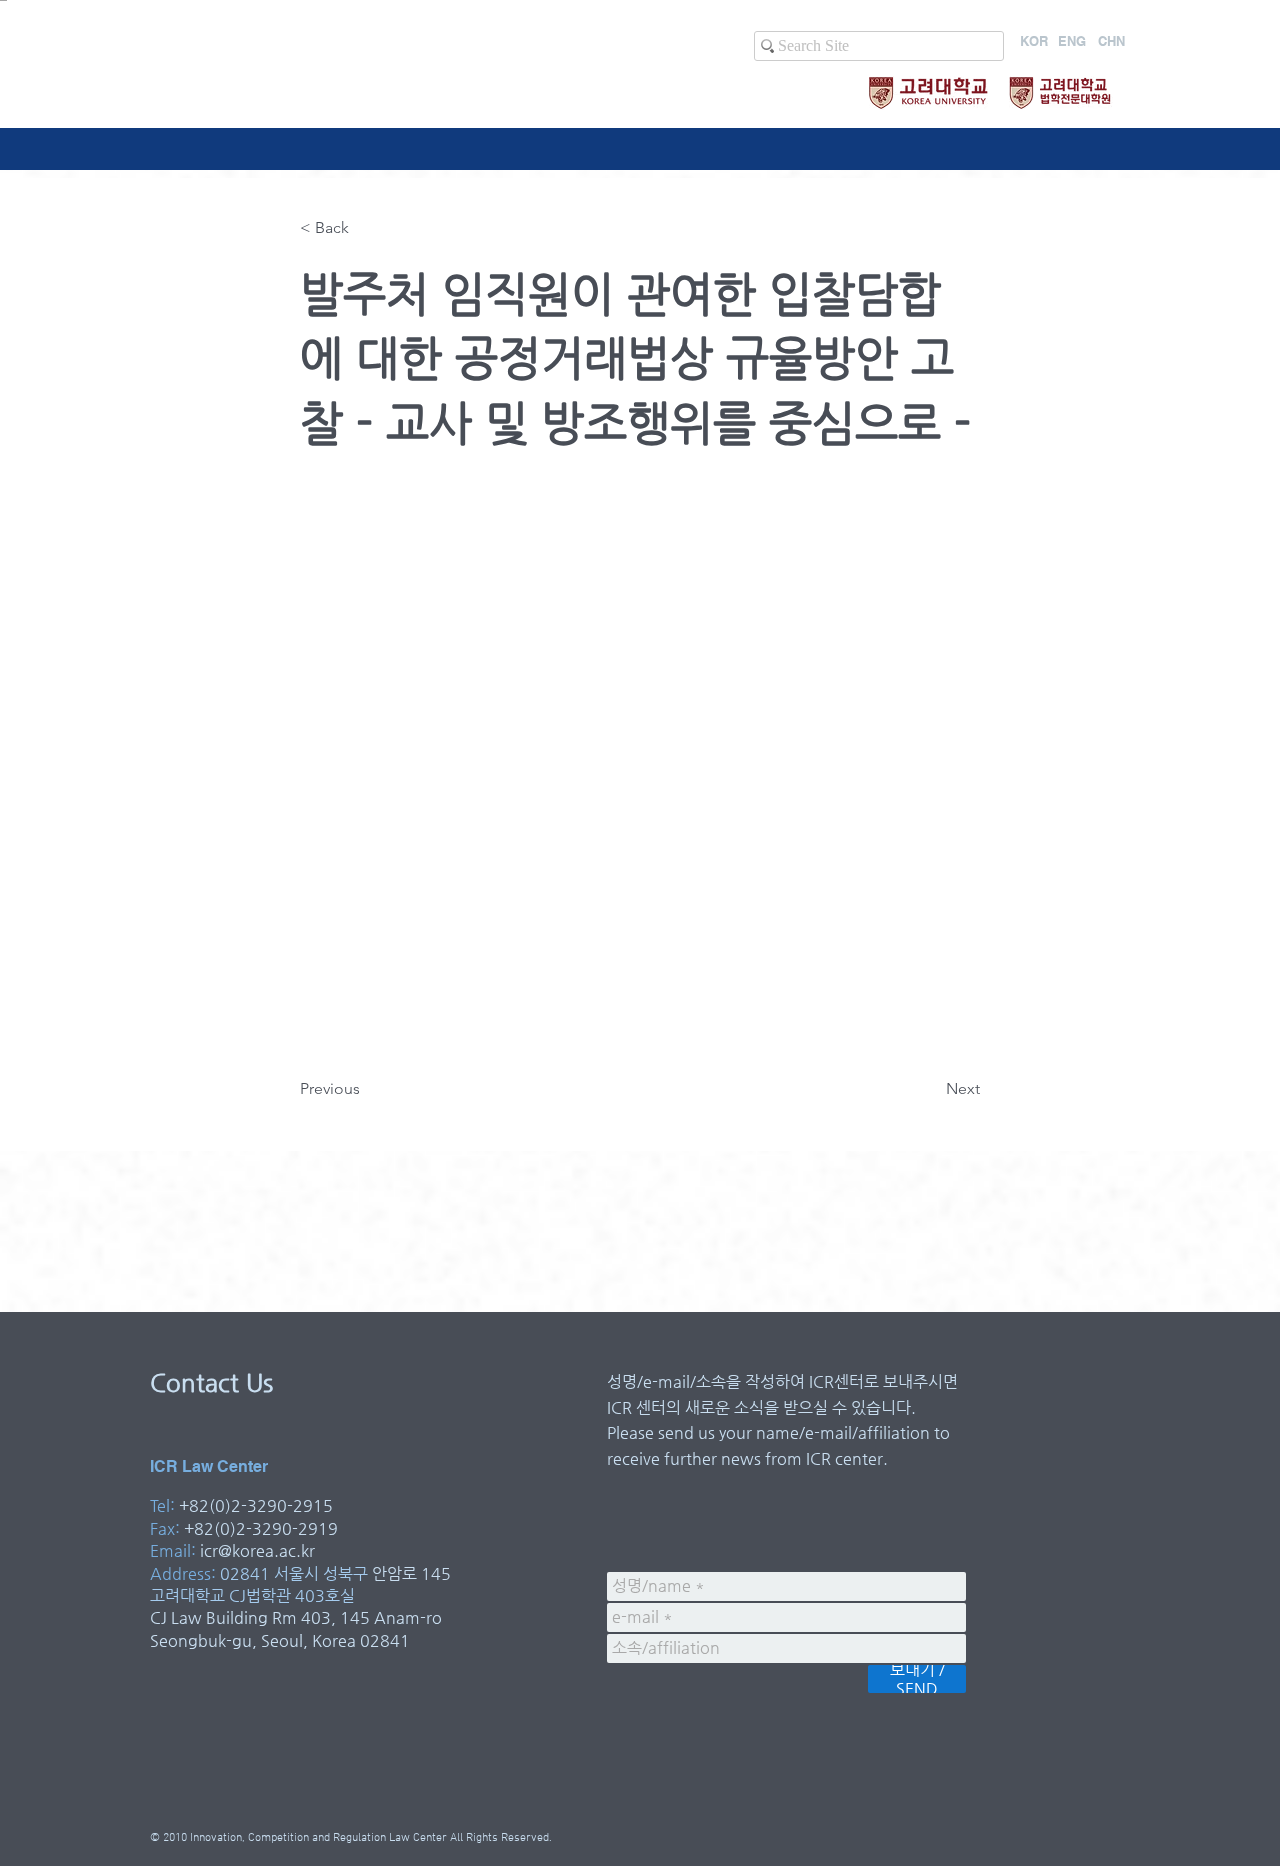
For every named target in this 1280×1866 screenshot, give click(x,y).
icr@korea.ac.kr (257, 1550)
